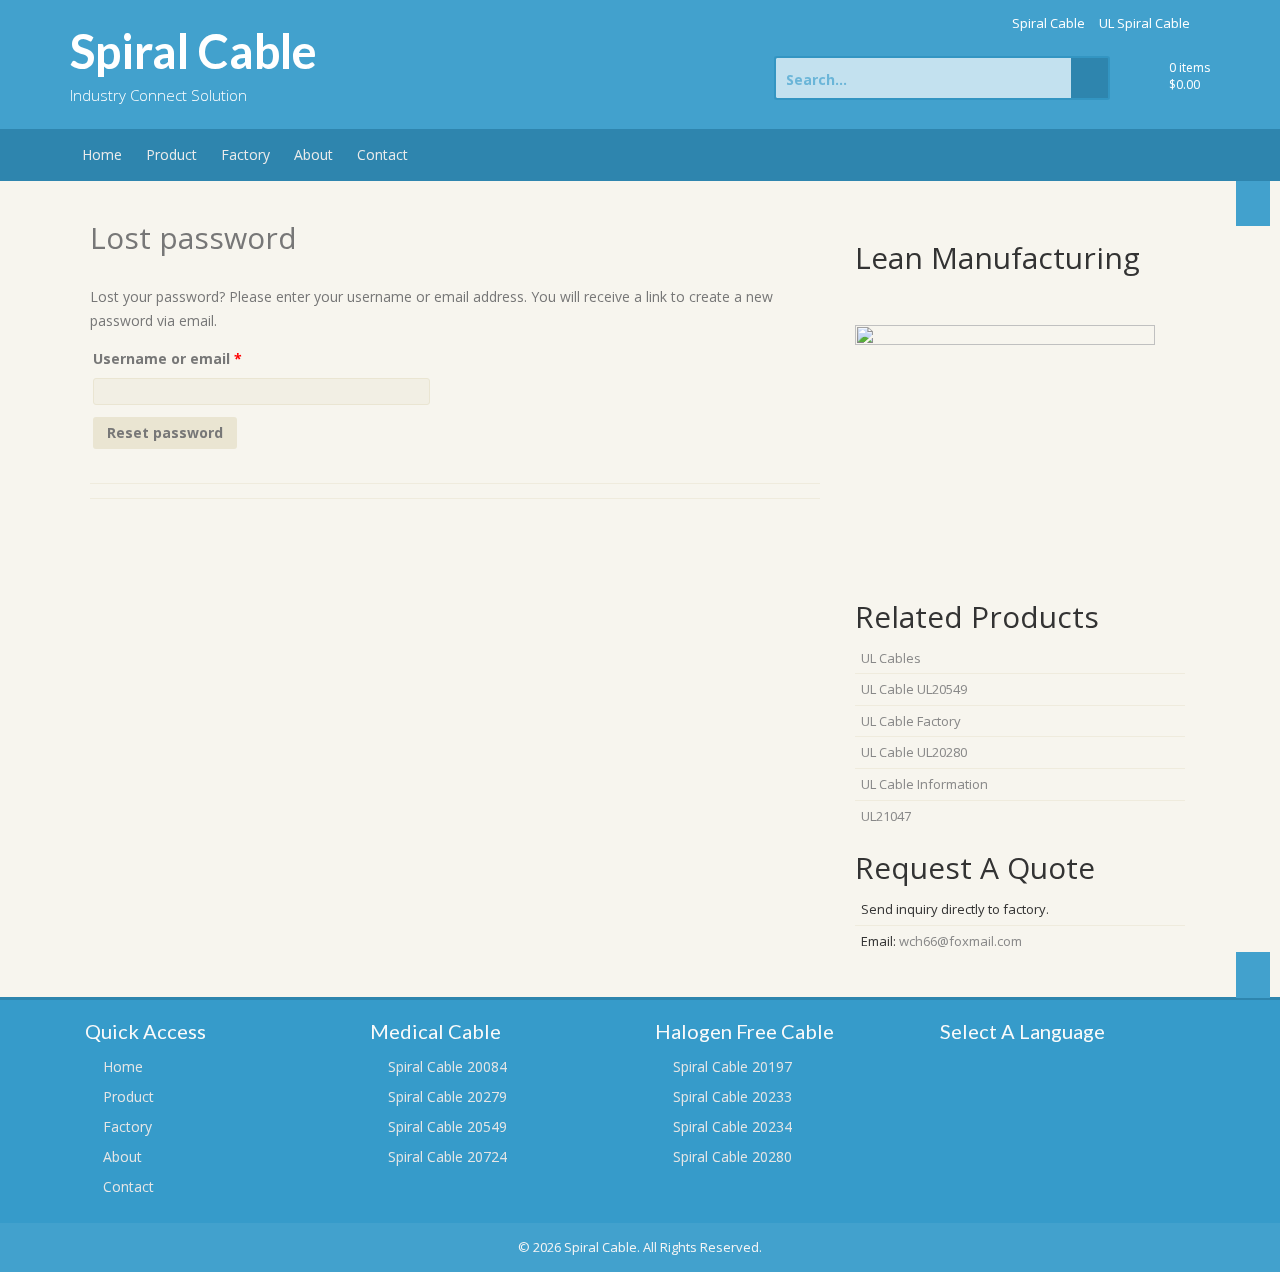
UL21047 (886, 816)
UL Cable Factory (911, 721)
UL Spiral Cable (1144, 23)
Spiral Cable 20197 (732, 1066)
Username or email (199, 358)
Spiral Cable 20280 (732, 1156)
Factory (245, 154)
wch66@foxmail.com (960, 941)
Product (171, 154)
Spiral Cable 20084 (447, 1066)
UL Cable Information (924, 784)
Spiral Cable (1048, 23)
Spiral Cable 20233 (732, 1096)
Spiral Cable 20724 (447, 1156)
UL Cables (891, 658)
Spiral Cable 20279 (447, 1096)
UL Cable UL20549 (914, 689)
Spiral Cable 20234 (732, 1126)
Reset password (165, 432)
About (313, 154)
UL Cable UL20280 (914, 752)
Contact (382, 154)
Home (102, 154)
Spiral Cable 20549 (447, 1126)
